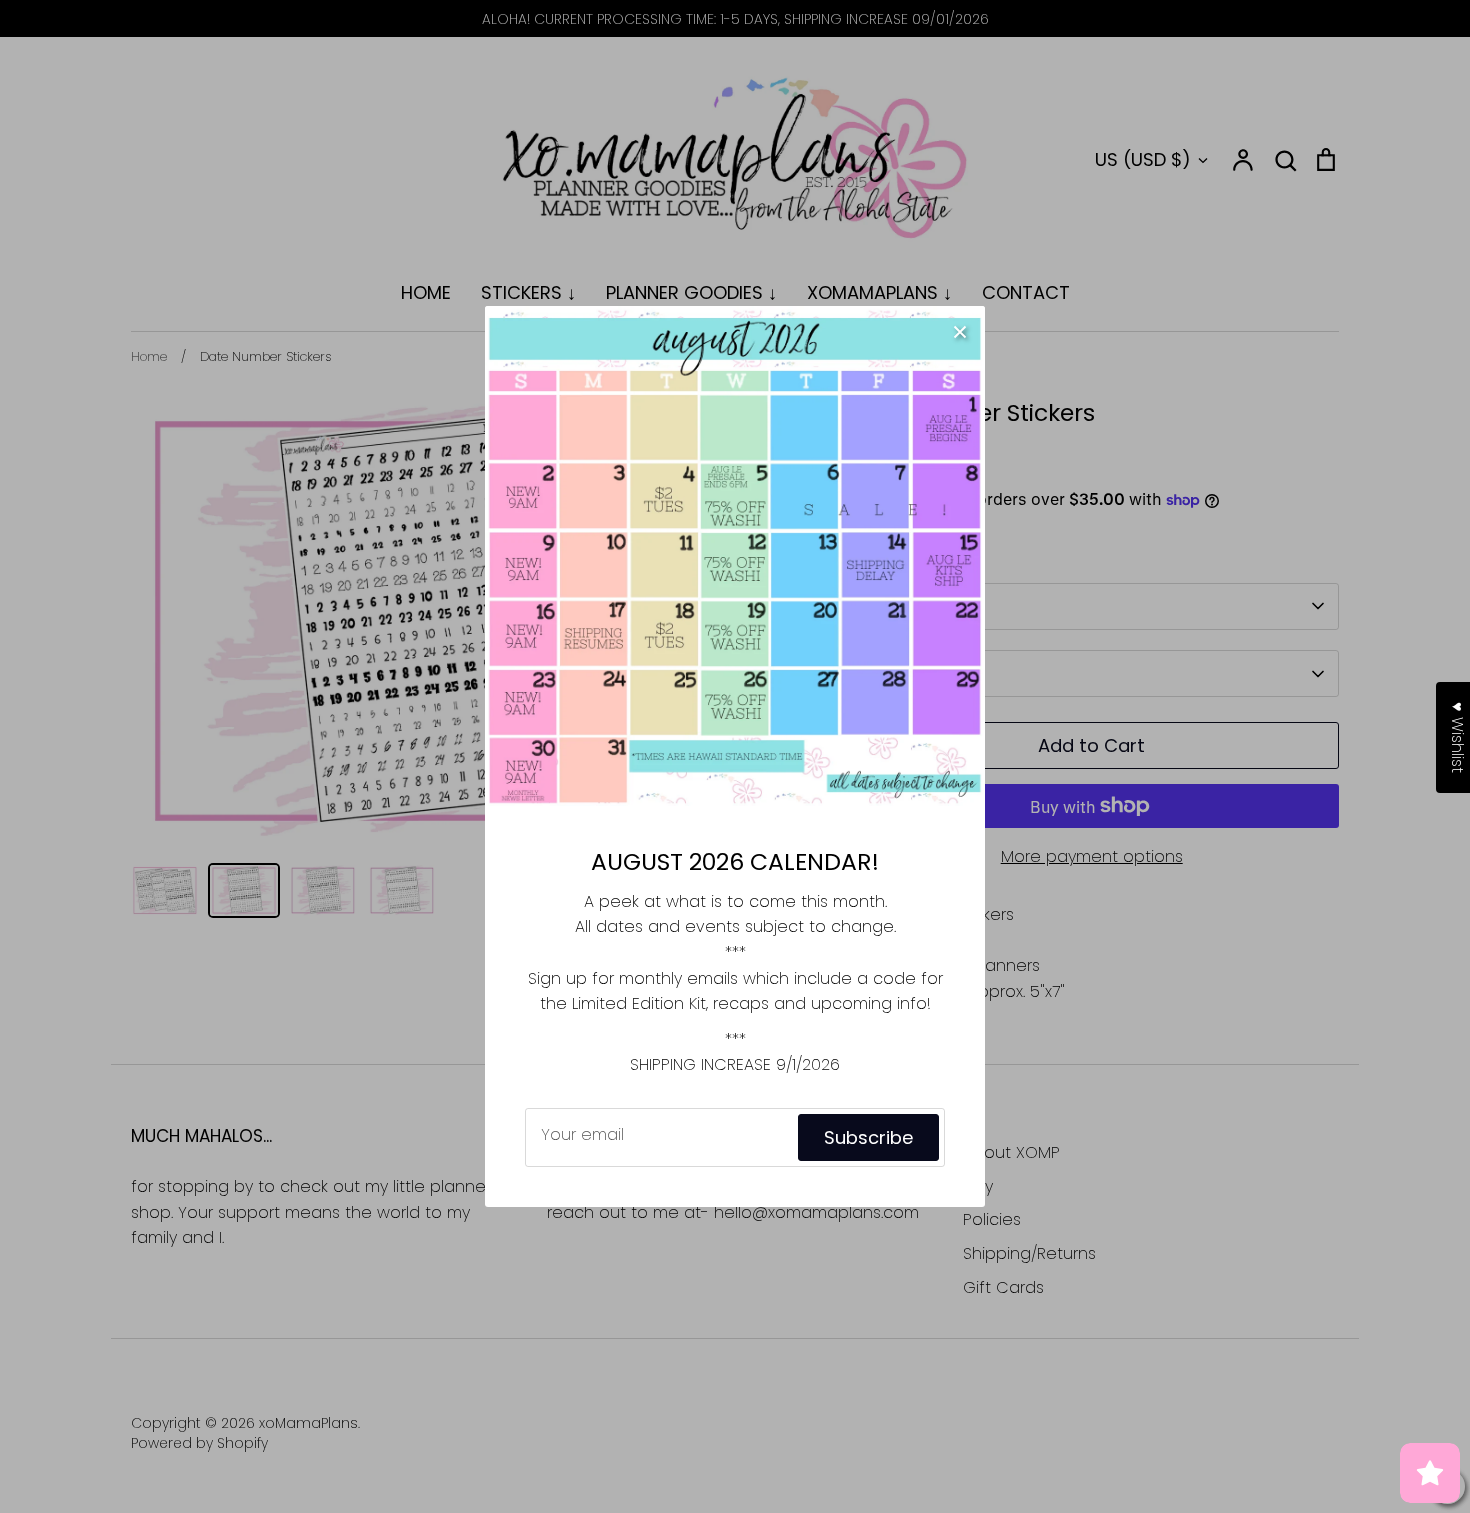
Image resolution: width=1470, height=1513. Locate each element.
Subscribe (868, 1137)
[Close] (960, 331)
